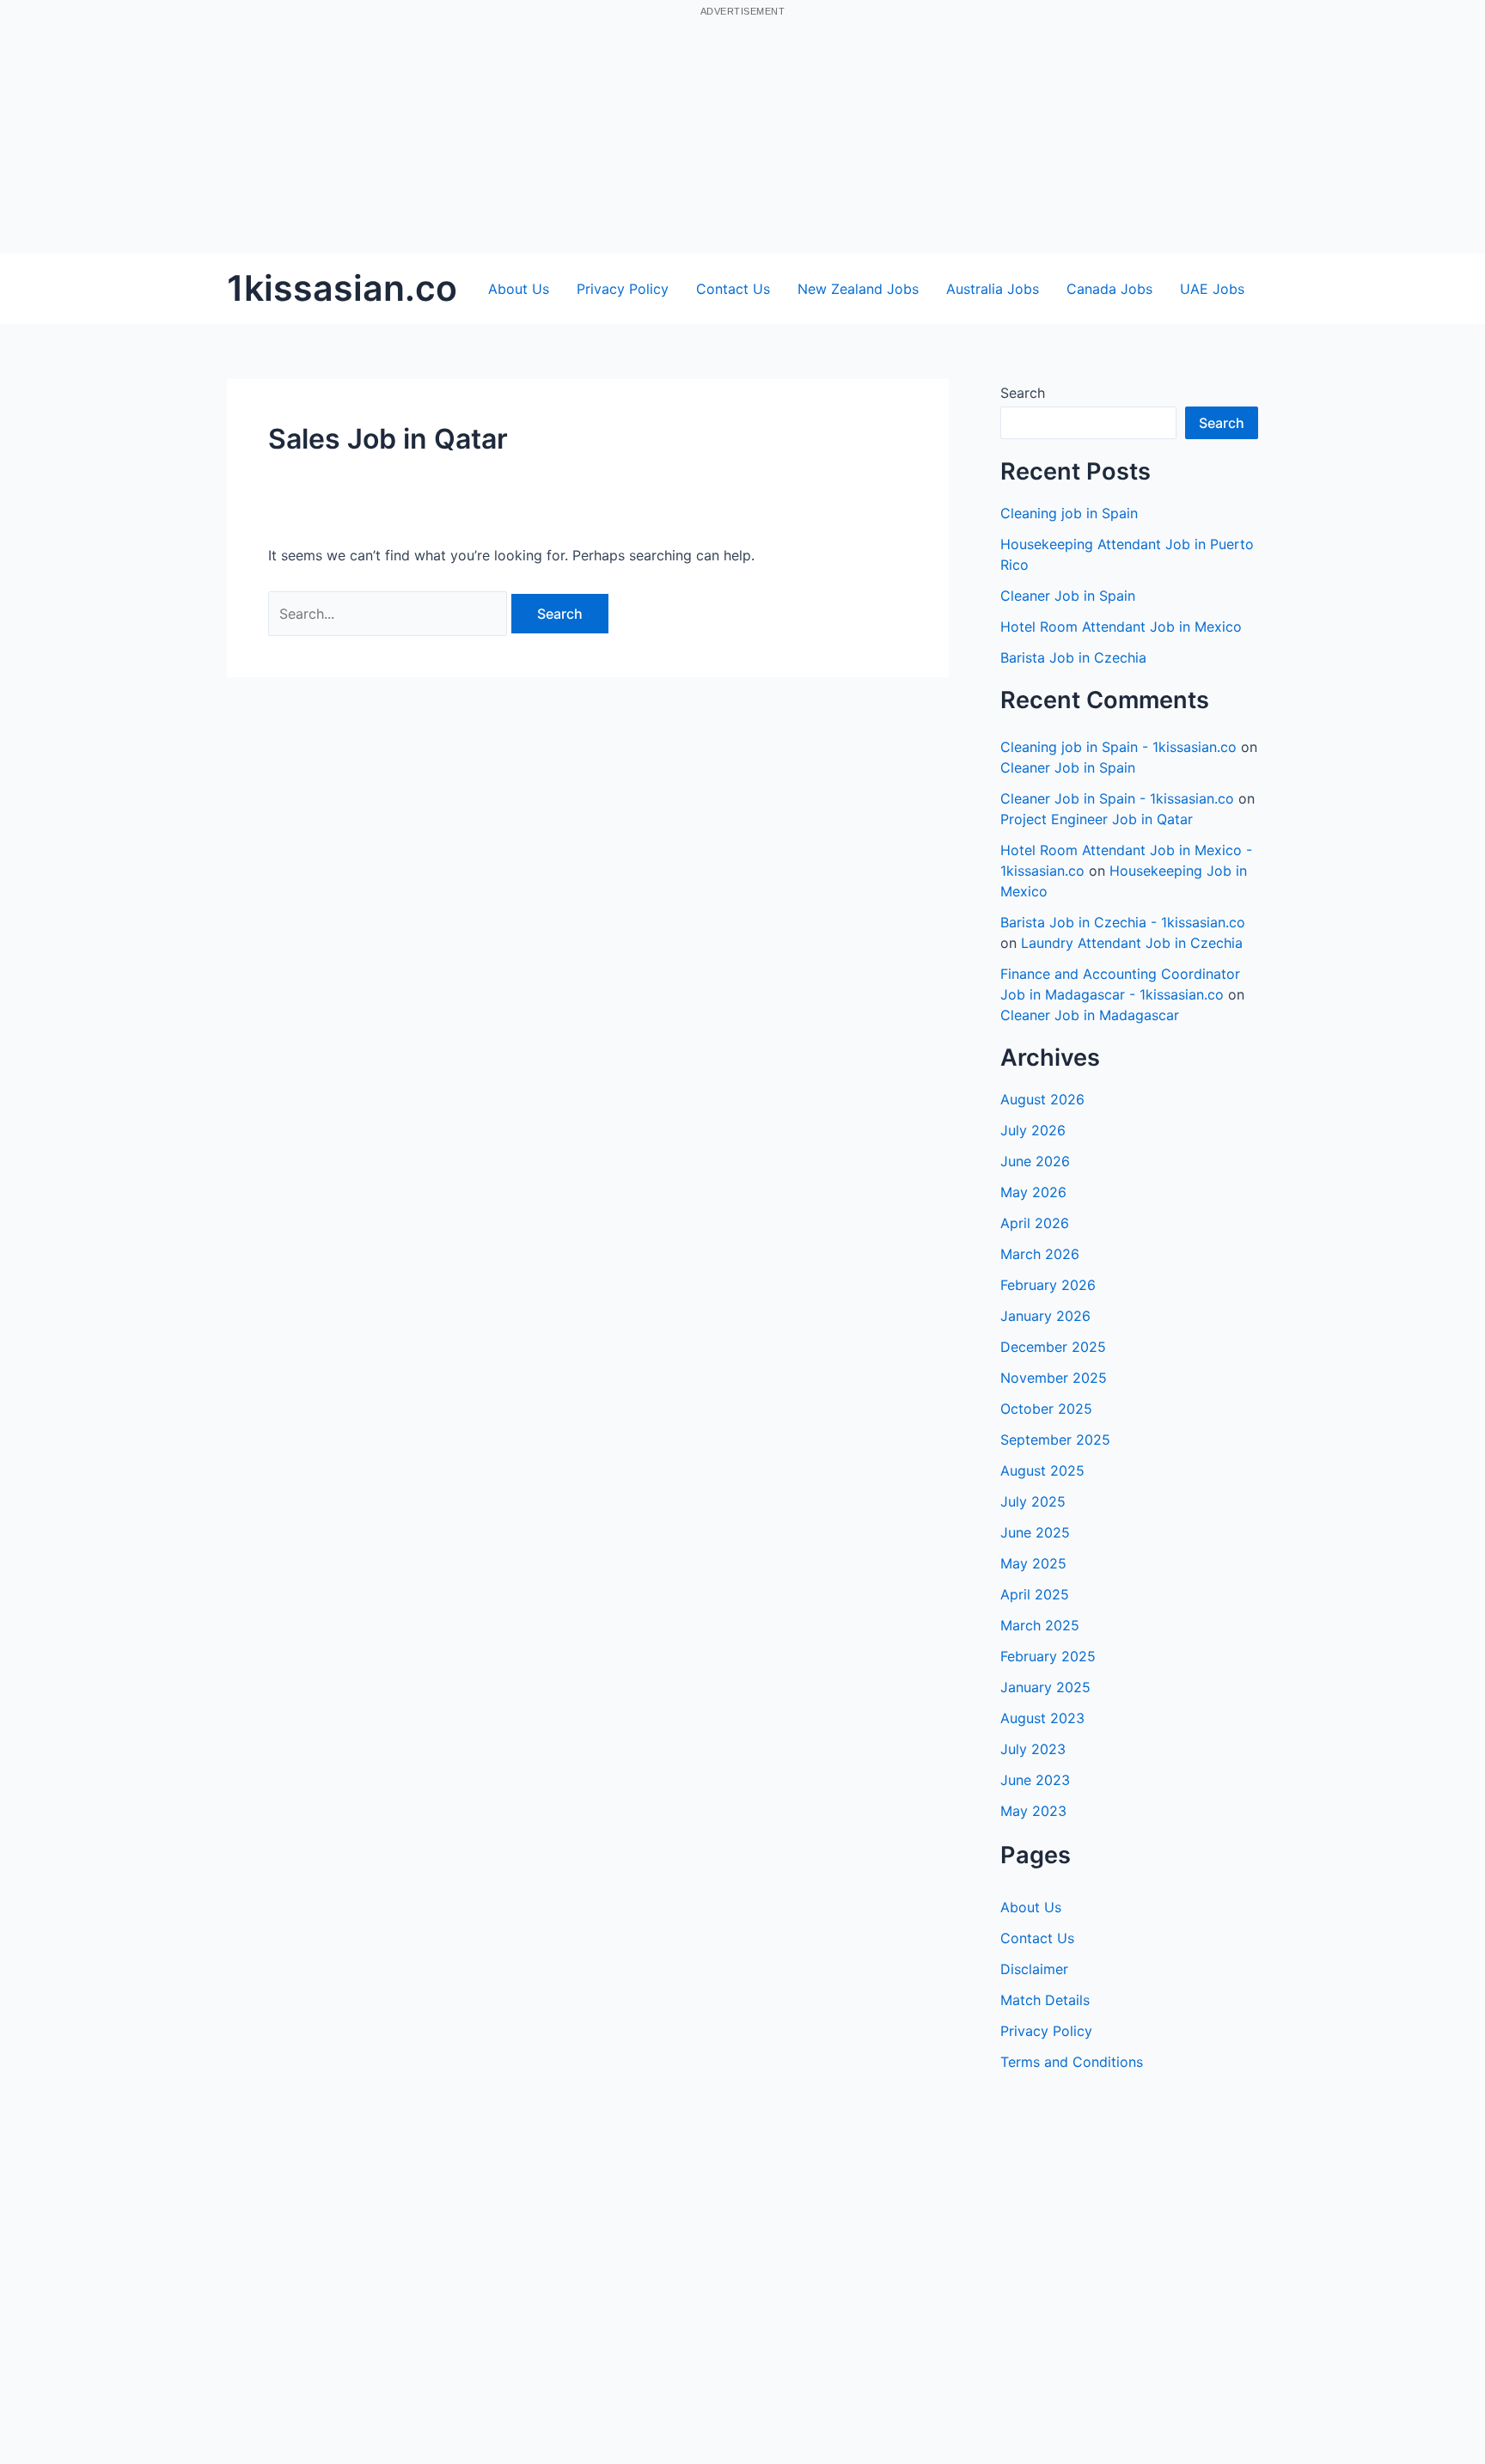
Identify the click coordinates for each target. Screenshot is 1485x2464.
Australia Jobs (993, 289)
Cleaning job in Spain (1069, 513)
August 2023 (1042, 1718)
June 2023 (1035, 1780)
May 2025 (1033, 1563)
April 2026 (1035, 1223)
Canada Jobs (1109, 289)
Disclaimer (1034, 1969)
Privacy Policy (623, 289)
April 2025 (1035, 1594)
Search (1023, 393)
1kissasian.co (342, 288)
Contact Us (733, 289)
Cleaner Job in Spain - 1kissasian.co (1117, 798)
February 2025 (1048, 1656)
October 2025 (1046, 1409)
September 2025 (1055, 1440)
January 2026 (1045, 1316)
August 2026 (1042, 1099)
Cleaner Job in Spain (1068, 596)
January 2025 (1045, 1687)
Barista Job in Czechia (1073, 657)
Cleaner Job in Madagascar (1090, 1015)
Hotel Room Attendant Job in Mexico (1121, 627)
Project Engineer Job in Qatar (1097, 819)
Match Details (1045, 2000)
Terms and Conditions (1072, 2062)
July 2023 (1033, 1749)
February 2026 (1048, 1285)
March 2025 (1040, 1625)
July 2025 (1033, 1501)
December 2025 (1053, 1347)
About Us (519, 289)
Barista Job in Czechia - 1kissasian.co (1123, 922)
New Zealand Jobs (858, 289)
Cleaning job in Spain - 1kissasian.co (1118, 747)
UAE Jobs (1212, 289)
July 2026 (1033, 1130)
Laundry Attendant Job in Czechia (1132, 943)
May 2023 (1033, 1811)
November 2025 (1054, 1378)
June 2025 (1035, 1532)
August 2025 (1042, 1470)
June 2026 (1035, 1161)
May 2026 (1033, 1192)
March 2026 (1040, 1254)
